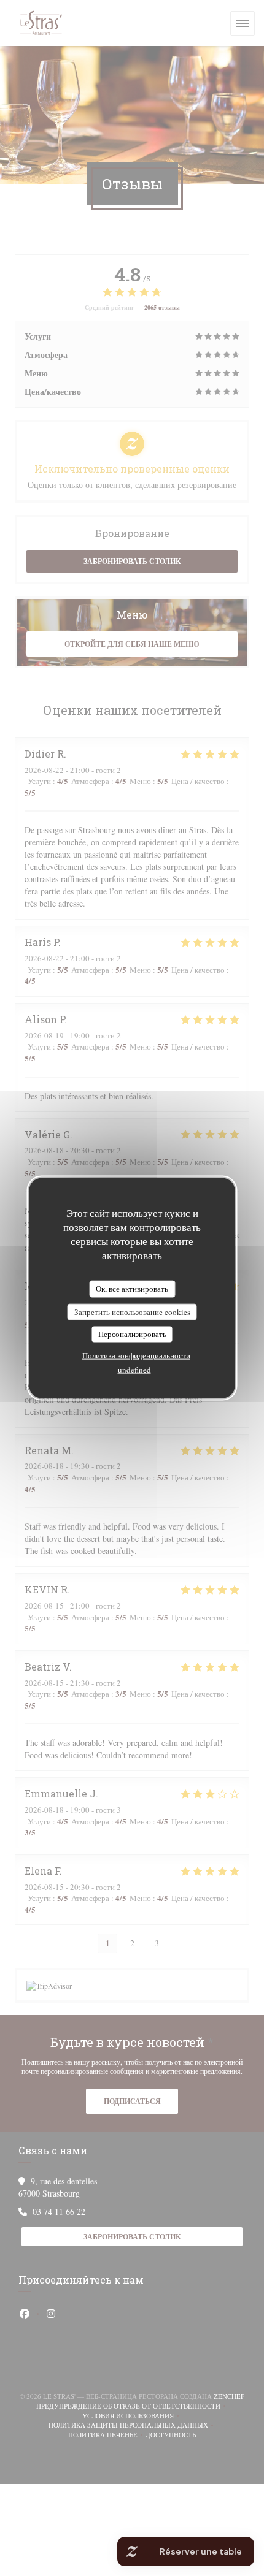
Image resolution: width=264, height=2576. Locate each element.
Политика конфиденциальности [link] (136, 1355)
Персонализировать (132, 1334)
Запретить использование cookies (132, 1311)
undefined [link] (134, 1369)
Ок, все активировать (132, 1289)
